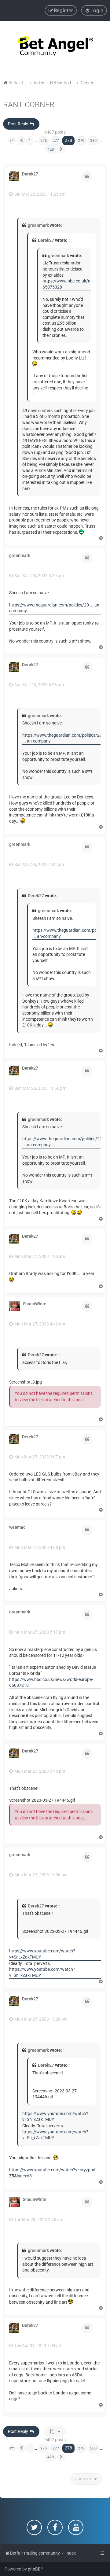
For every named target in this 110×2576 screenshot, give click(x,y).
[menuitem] (94, 10)
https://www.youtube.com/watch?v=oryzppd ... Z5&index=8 (55, 2173)
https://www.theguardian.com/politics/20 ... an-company (55, 608)
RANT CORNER (29, 105)
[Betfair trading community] (55, 48)
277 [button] (56, 140)
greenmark (38, 225)
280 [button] (93, 140)
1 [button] (30, 140)
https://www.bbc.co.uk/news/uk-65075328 (74, 284)
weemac (17, 1527)
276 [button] (44, 140)
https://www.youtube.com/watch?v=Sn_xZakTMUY (42, 1954)
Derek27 (30, 174)
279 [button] (81, 140)
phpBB (34, 2569)
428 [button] (51, 149)
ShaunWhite (35, 1304)
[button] (12, 141)
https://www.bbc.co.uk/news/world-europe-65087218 (51, 1682)
